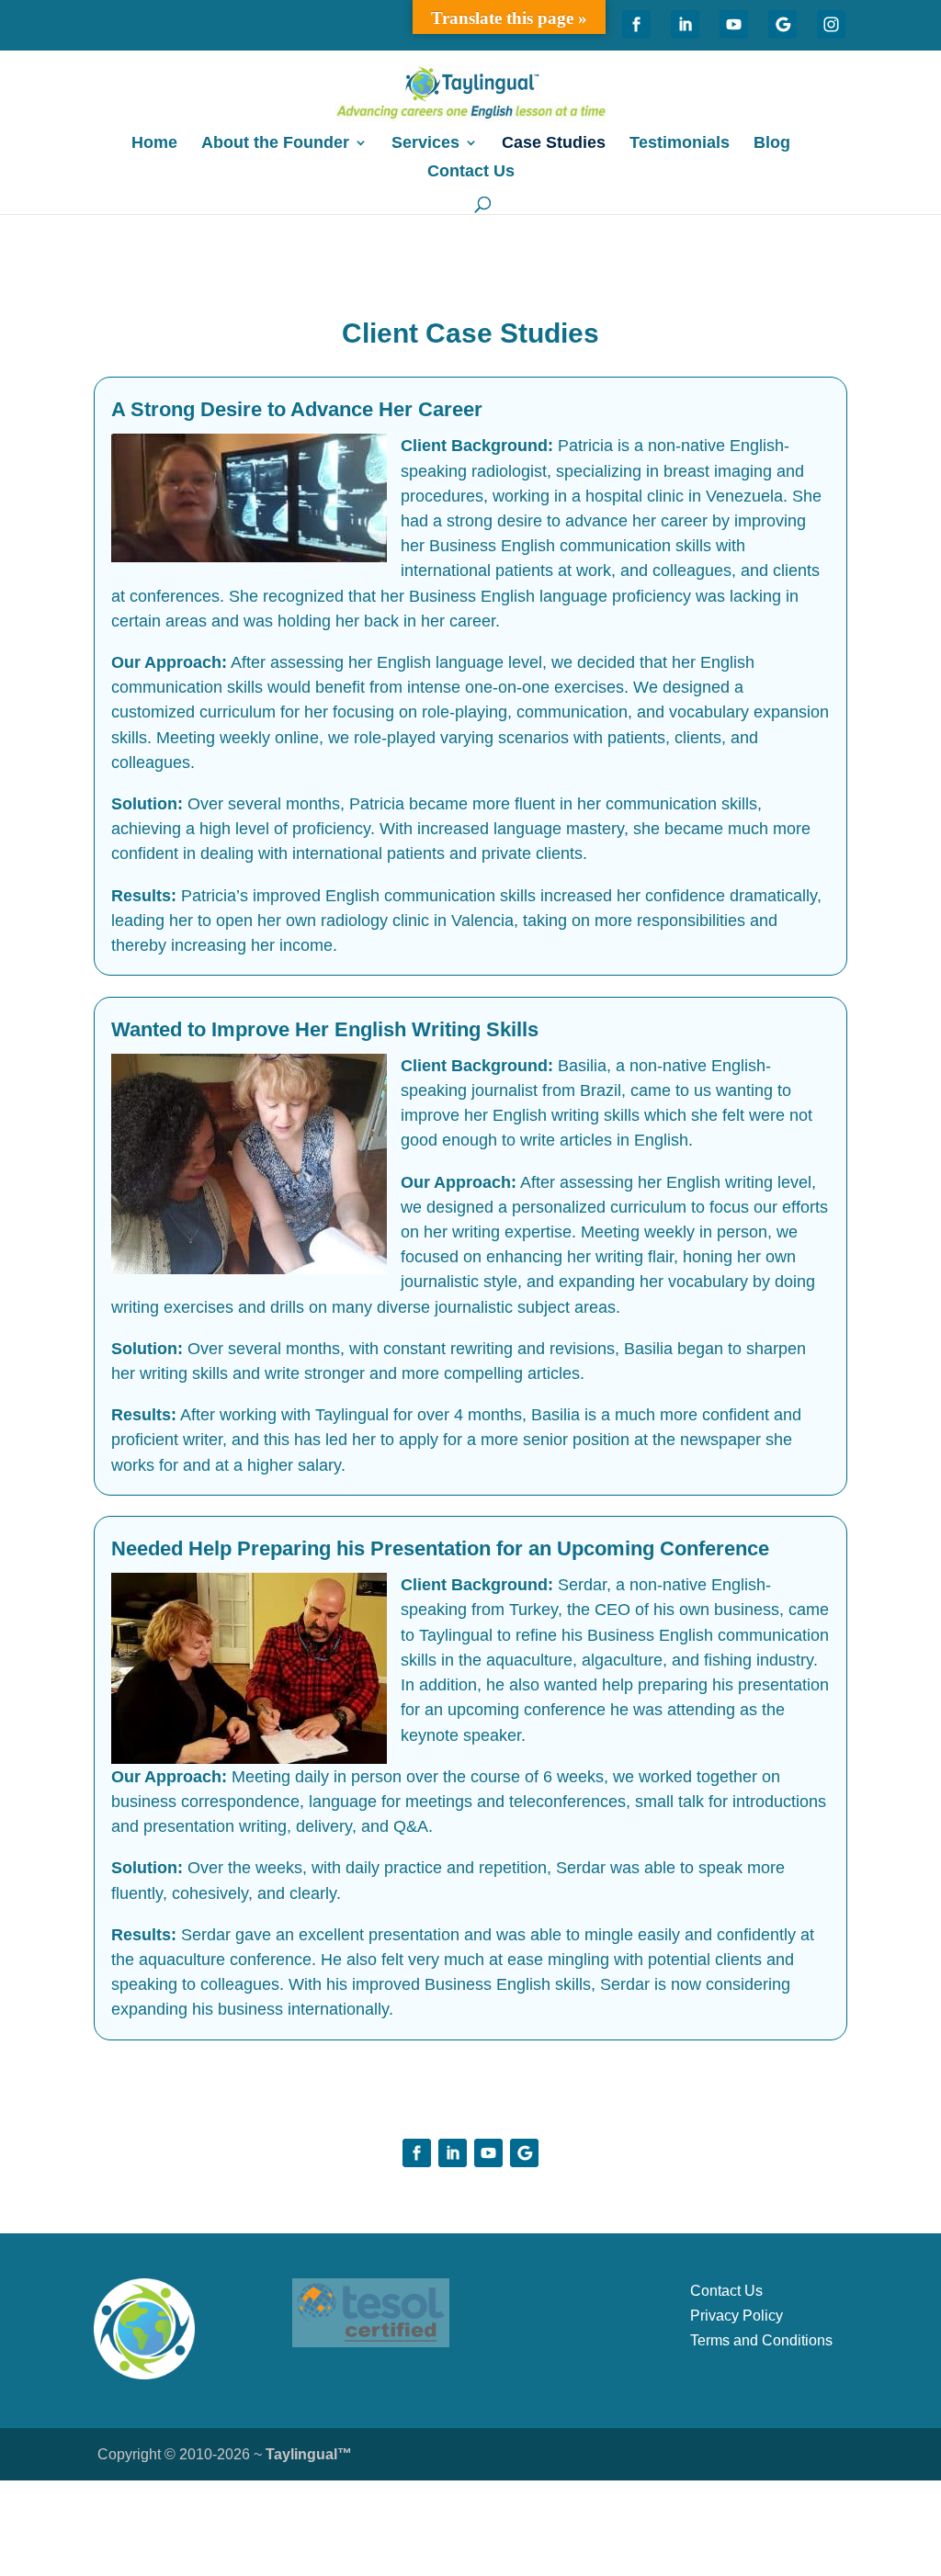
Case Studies (554, 144)
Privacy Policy (737, 2316)
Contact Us (471, 172)
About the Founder (275, 144)
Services (425, 144)
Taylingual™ (309, 2454)
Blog (772, 144)
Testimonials (680, 144)
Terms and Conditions (761, 2340)
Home (154, 144)
